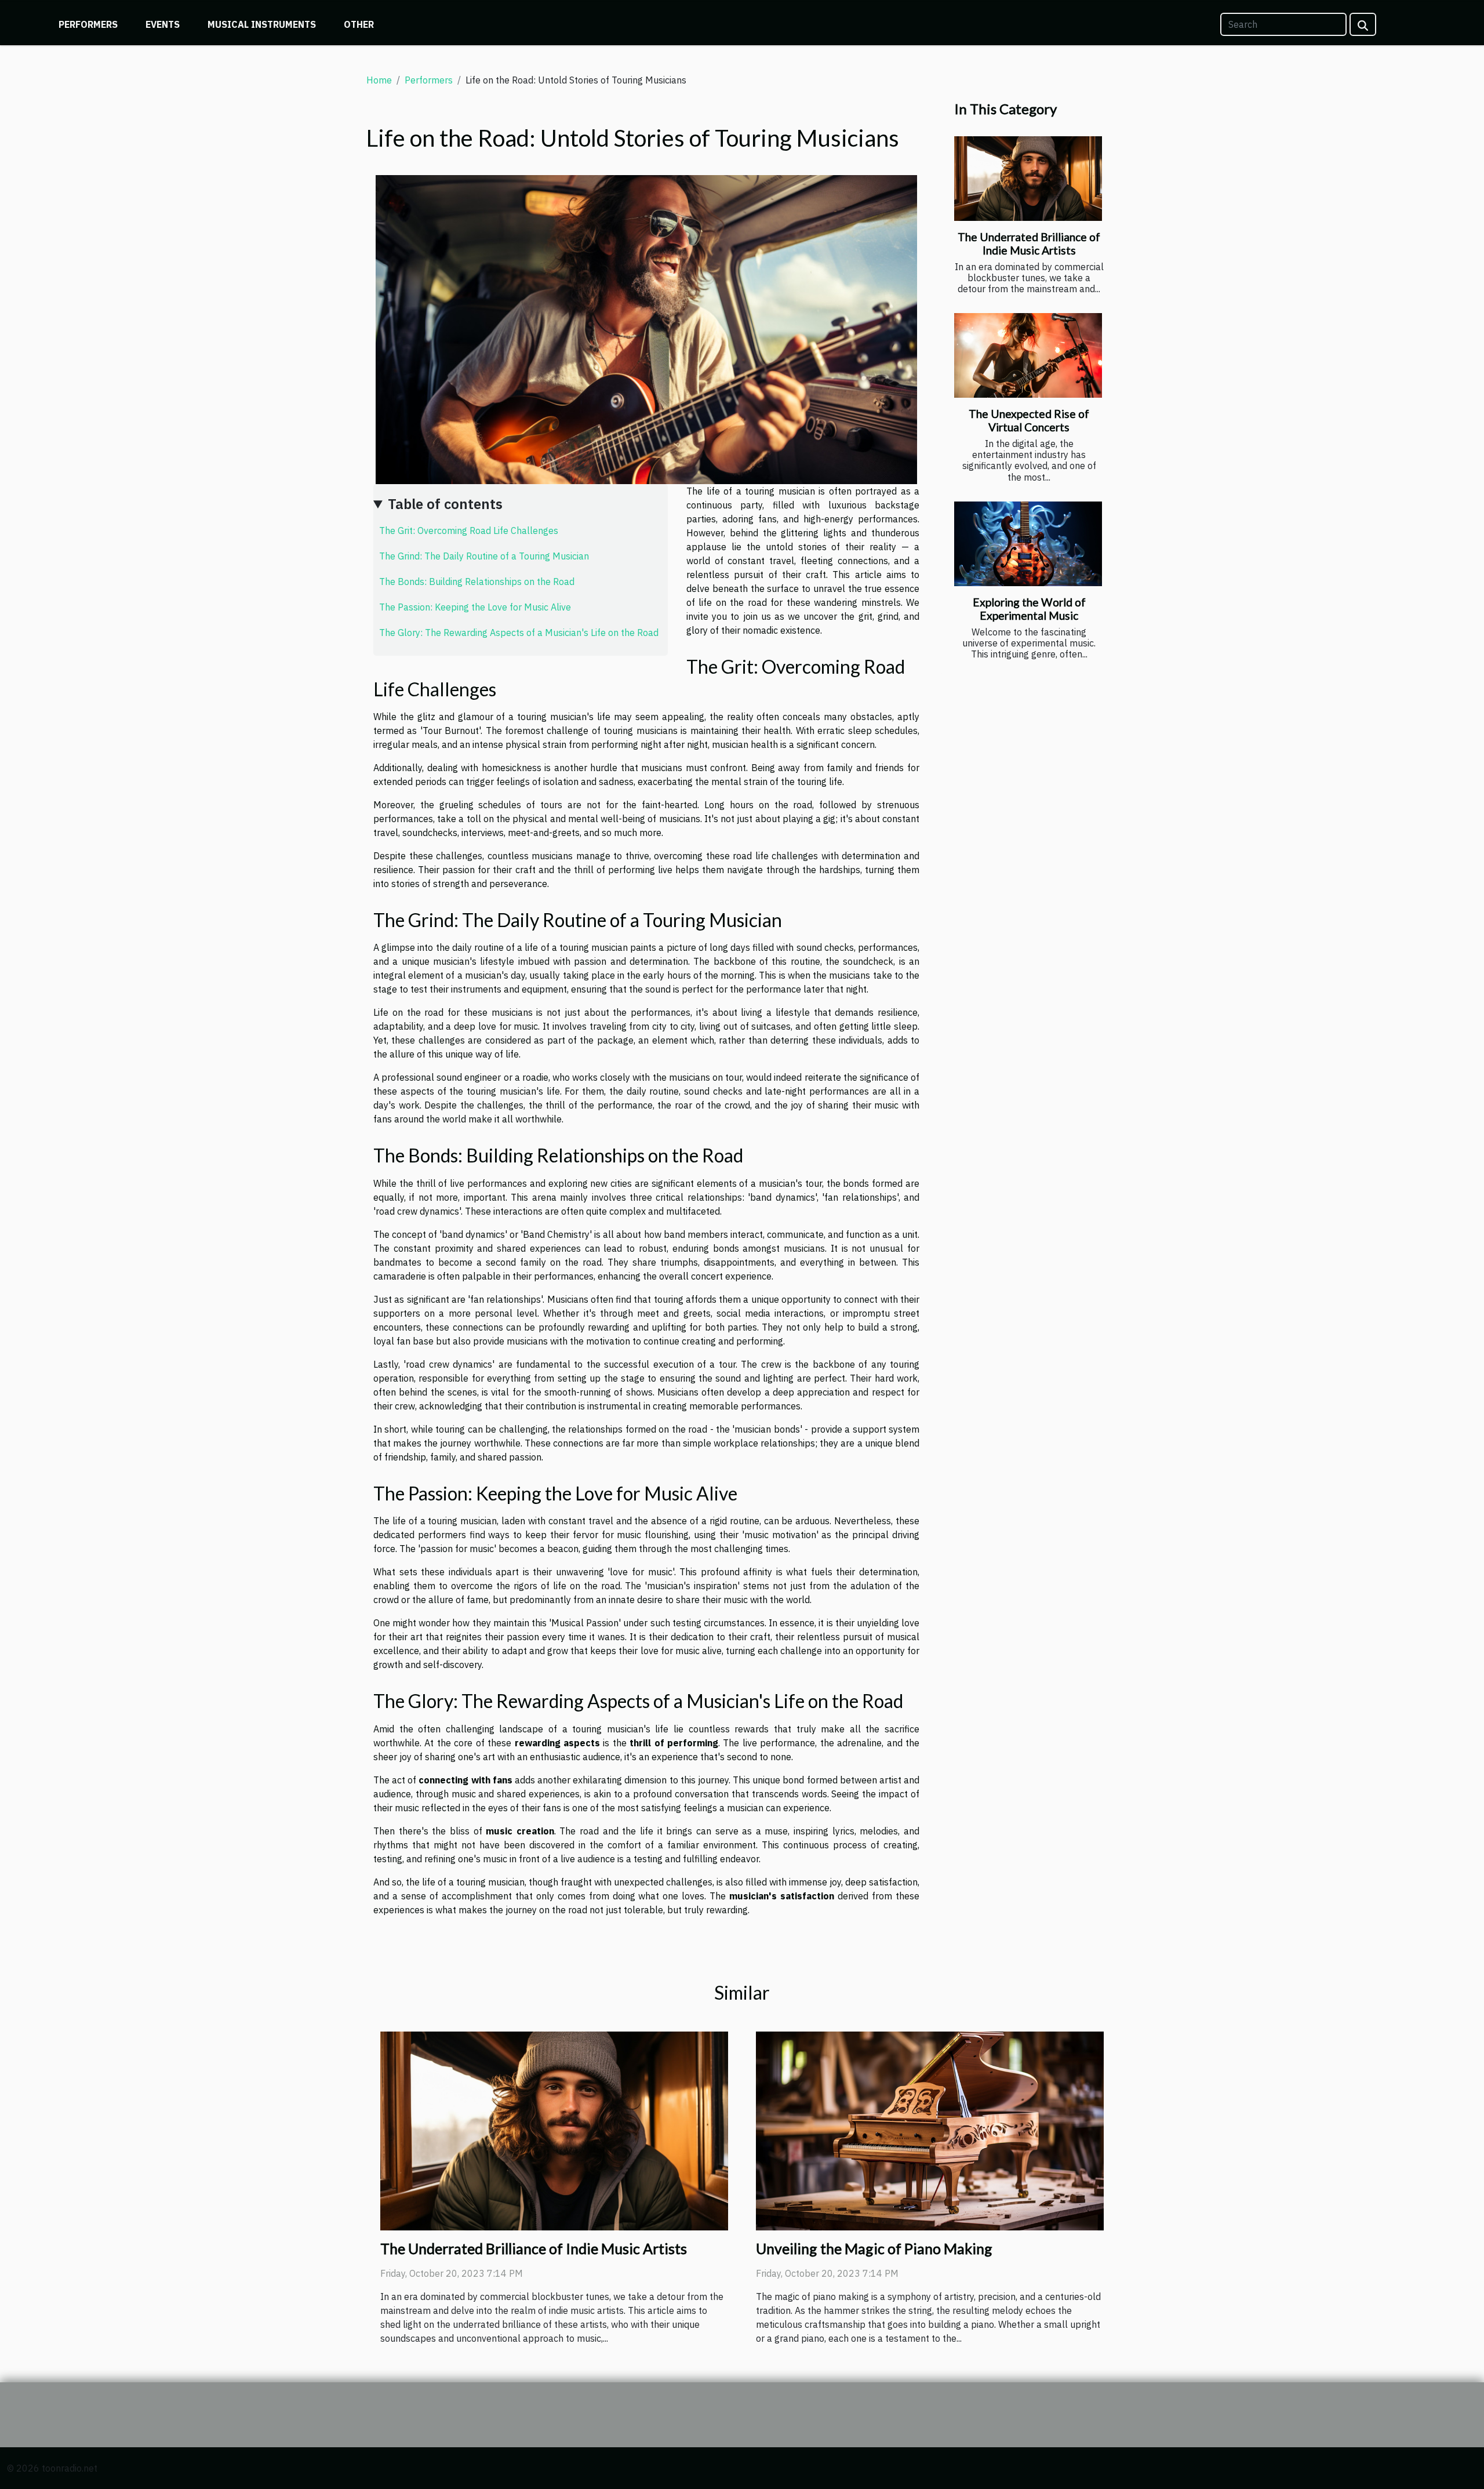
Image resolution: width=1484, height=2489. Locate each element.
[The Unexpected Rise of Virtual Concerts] (1028, 355)
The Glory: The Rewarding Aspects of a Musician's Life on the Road (519, 633)
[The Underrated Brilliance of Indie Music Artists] (1028, 179)
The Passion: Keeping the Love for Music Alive (475, 607)
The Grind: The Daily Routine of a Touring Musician (484, 556)
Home (379, 80)
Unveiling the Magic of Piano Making (874, 2248)
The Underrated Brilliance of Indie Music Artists (1029, 244)
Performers (88, 24)
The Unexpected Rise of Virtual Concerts (1029, 420)
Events (163, 24)
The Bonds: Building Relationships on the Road (477, 582)
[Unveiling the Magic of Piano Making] (930, 2130)
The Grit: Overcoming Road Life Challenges (469, 530)
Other (359, 24)
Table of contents (445, 504)
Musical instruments (262, 24)
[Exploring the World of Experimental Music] (1028, 544)
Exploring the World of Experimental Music (1029, 609)
